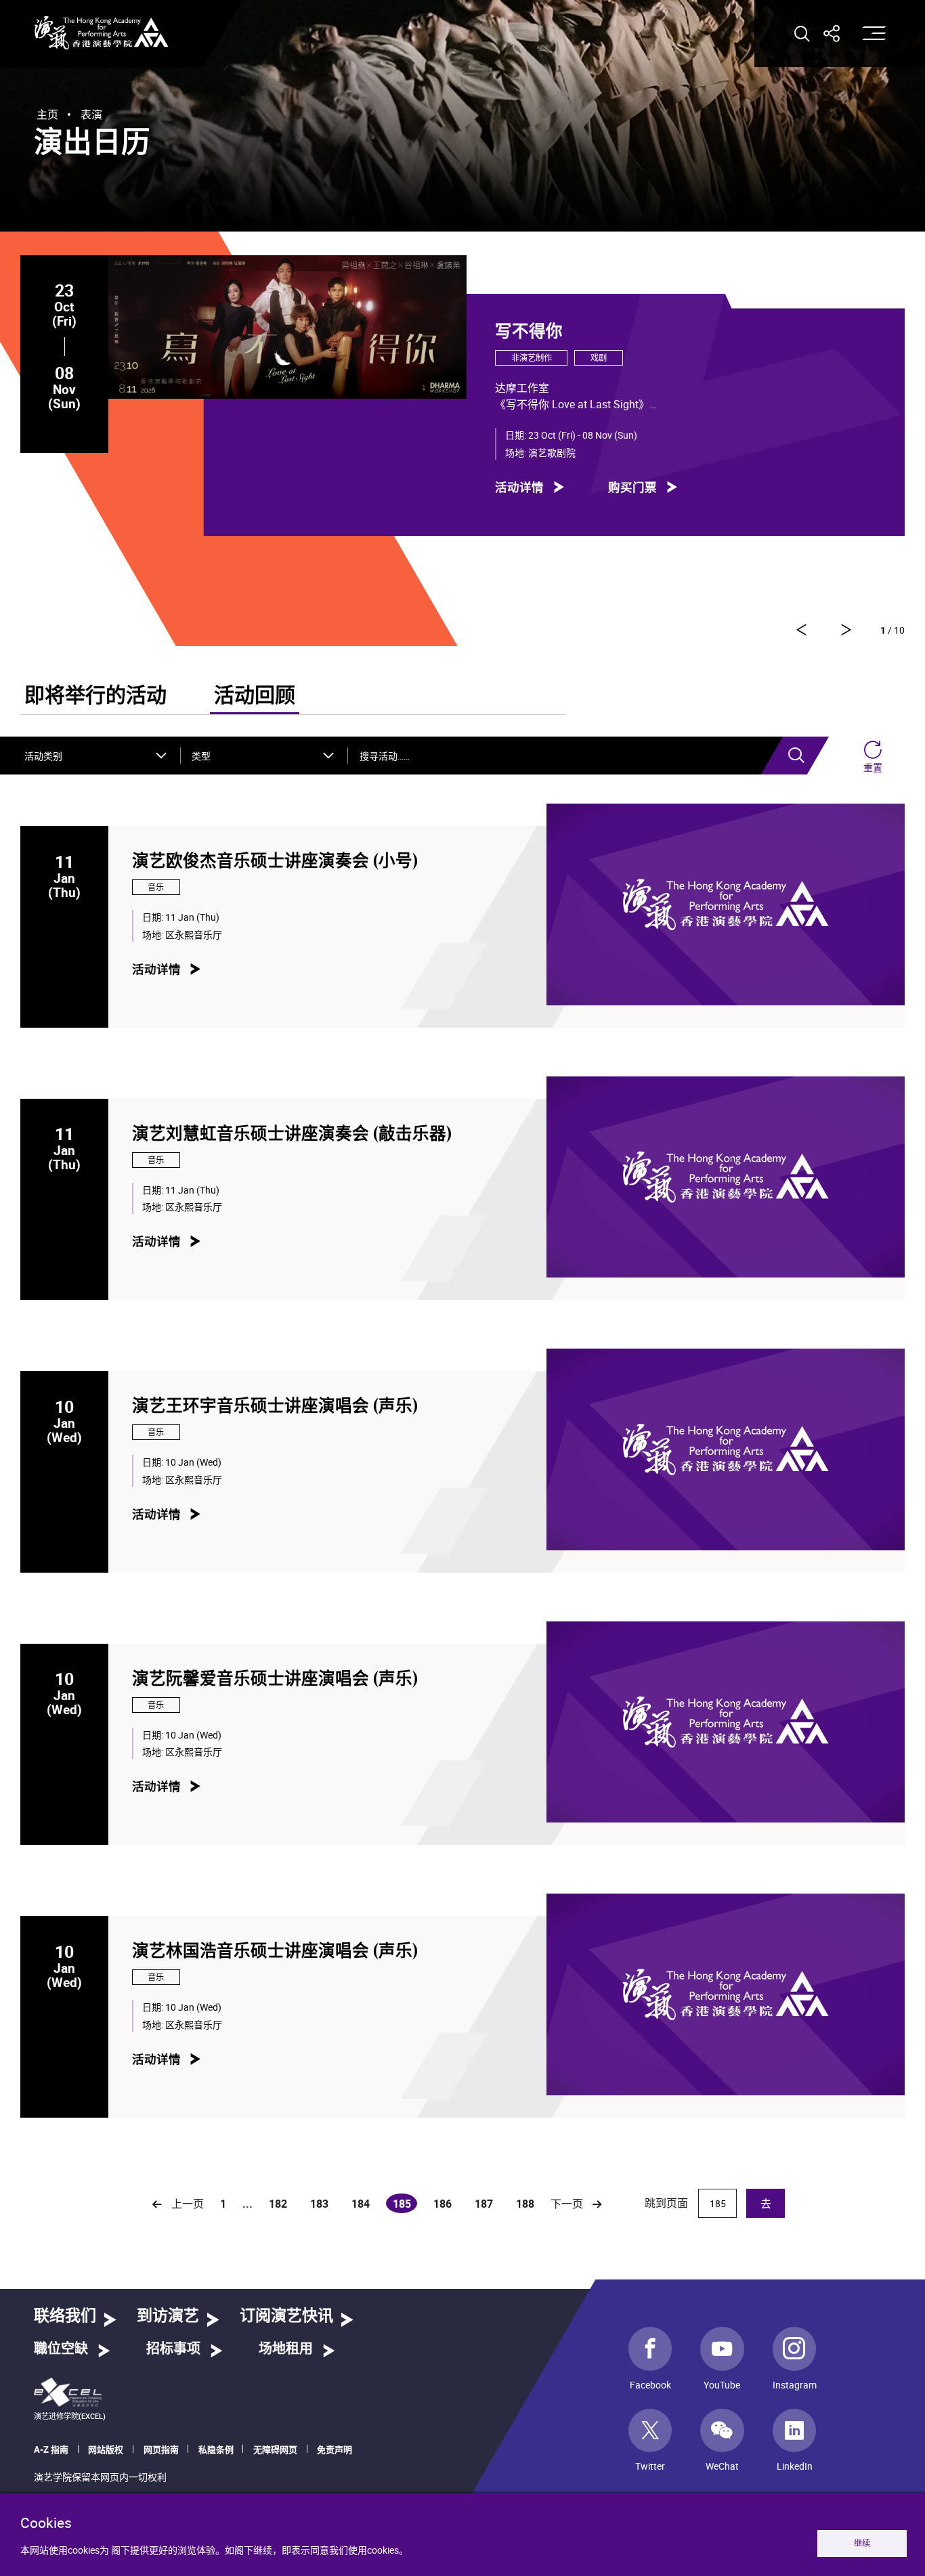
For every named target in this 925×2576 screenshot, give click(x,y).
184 (361, 2204)
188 (525, 2204)
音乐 (156, 887)
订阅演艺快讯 (286, 2316)
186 (443, 2204)
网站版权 (106, 2449)
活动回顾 (255, 696)
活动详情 (519, 486)
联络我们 (65, 2316)
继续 (862, 2543)
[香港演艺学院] (102, 33)
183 (319, 2204)
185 (405, 2205)
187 (484, 2204)
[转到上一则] (847, 630)
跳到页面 (668, 2203)
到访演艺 (168, 2316)
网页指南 (161, 2449)
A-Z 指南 (51, 2449)
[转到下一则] (801, 630)
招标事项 (173, 2349)
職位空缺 (61, 2349)
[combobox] (96, 756)
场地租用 (286, 2349)
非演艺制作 (532, 358)
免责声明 (335, 2449)
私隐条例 (216, 2449)
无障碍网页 (275, 2449)
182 (278, 2204)
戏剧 (599, 358)
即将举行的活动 (95, 696)
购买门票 (632, 486)
